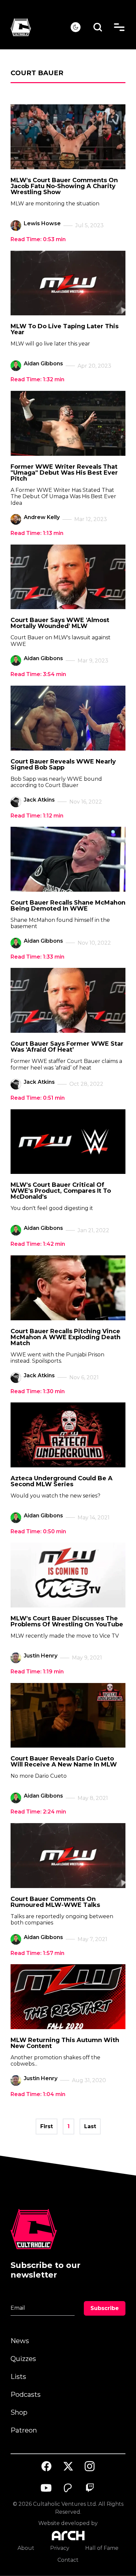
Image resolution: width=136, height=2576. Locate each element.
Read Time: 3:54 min (38, 674)
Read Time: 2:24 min (38, 1812)
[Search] (98, 27)
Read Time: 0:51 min (38, 1098)
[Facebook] (47, 2466)
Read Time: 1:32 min (37, 379)
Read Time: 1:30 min (38, 1391)
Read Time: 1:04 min (38, 2094)
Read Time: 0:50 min (38, 1531)
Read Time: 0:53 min (38, 239)
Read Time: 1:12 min (37, 816)
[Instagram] (90, 2466)
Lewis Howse (42, 223)
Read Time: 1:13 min (37, 533)
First (47, 2126)
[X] (68, 2466)
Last (90, 2126)
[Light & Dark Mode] (76, 27)
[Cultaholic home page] (41, 27)
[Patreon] (68, 2488)
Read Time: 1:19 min (37, 1672)
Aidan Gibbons (43, 364)
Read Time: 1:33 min (37, 957)
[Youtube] (47, 2488)
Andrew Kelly (42, 517)
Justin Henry (41, 1656)
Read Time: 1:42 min (38, 1244)
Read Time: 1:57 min (37, 1953)
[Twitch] (90, 2488)
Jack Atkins (39, 800)
